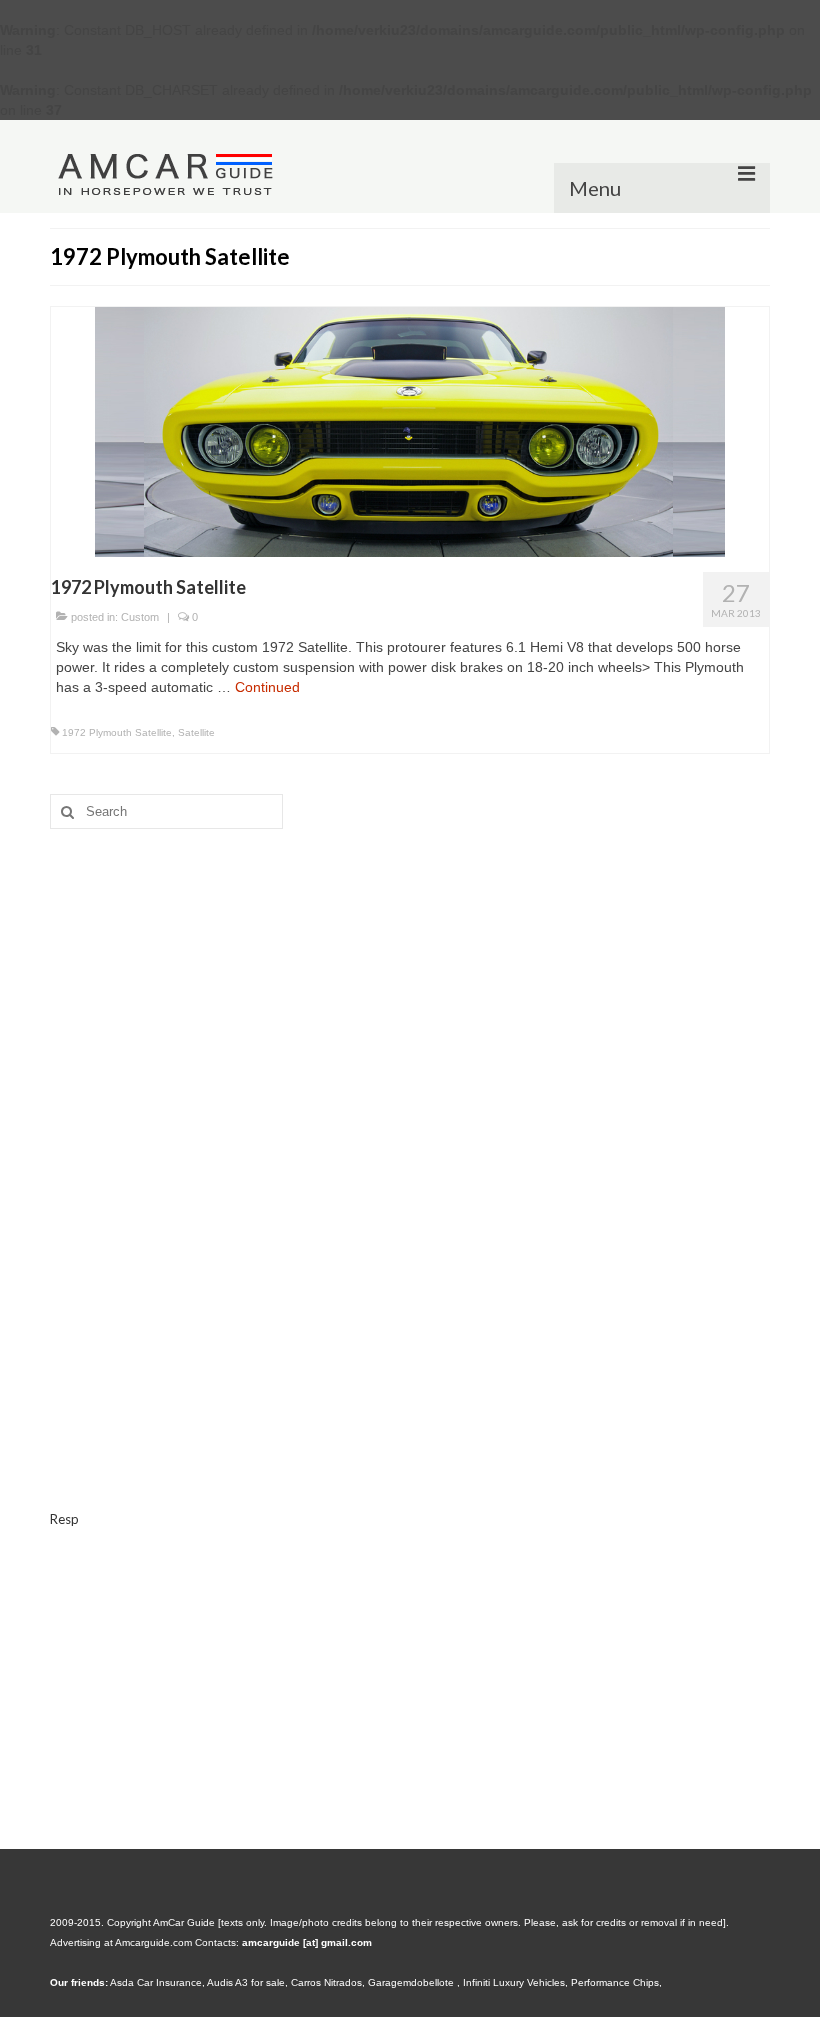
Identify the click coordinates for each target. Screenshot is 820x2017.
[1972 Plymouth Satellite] (410, 431)
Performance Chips (615, 1982)
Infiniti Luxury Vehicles (514, 1982)
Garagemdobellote (412, 1982)
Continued (267, 687)
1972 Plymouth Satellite (117, 732)
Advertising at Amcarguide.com (121, 1942)
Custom (140, 617)
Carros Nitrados (326, 1982)
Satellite (196, 732)
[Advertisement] (410, 999)
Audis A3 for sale (246, 1982)
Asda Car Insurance (156, 1982)
